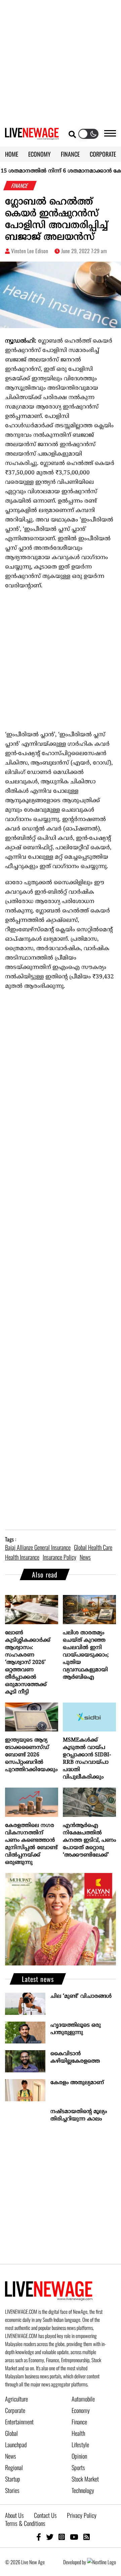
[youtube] (74, 2536)
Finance (79, 2422)
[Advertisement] (61, 61)
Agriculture (16, 2399)
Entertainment (19, 2422)
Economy (81, 2410)
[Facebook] (39, 2536)
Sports (78, 2467)
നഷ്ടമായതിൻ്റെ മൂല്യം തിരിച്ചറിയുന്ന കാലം (79, 2115)
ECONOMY (39, 154)
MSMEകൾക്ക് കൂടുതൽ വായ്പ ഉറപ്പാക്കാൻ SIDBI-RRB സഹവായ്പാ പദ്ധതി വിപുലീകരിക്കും (87, 1759)
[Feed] (87, 2536)
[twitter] (50, 2536)
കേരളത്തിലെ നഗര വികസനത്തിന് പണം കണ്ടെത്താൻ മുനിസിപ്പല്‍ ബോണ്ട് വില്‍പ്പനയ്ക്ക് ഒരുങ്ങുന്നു (31, 1844)
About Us (14, 2515)
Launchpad (16, 2445)
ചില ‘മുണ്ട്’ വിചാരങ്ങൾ (81, 1996)
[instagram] (62, 2536)
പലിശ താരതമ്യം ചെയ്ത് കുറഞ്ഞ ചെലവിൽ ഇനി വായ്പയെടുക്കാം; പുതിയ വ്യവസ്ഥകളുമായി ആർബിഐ (86, 1655)
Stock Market (85, 2479)
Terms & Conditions (25, 2523)
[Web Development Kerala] (102, 2562)
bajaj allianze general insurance (38, 1547)
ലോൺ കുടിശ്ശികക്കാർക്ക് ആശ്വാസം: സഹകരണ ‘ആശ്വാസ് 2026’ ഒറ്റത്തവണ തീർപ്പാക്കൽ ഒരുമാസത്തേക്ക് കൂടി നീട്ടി (28, 1663)
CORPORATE (103, 154)
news (85, 1557)
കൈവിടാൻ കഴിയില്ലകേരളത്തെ (75, 2058)
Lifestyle (80, 2445)
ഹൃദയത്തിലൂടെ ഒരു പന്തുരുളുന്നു (76, 2029)
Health (78, 2433)
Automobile (83, 2399)
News (11, 2456)
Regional (14, 2467)
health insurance (22, 1557)
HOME (12, 154)
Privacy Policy (82, 2515)
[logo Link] (32, 136)
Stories (12, 2490)
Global (11, 2433)
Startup (13, 2479)
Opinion (79, 2456)
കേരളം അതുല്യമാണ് (77, 2083)
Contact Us (45, 2515)
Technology (83, 2490)
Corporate (15, 2410)
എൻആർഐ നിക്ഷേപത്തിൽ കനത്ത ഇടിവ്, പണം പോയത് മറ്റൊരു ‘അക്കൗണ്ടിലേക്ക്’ (89, 1840)
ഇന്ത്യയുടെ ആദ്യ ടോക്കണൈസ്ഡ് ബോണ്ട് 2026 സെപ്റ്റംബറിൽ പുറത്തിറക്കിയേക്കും (31, 1755)
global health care (93, 1547)
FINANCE (70, 154)
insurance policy (59, 1557)
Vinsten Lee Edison (30, 251)
